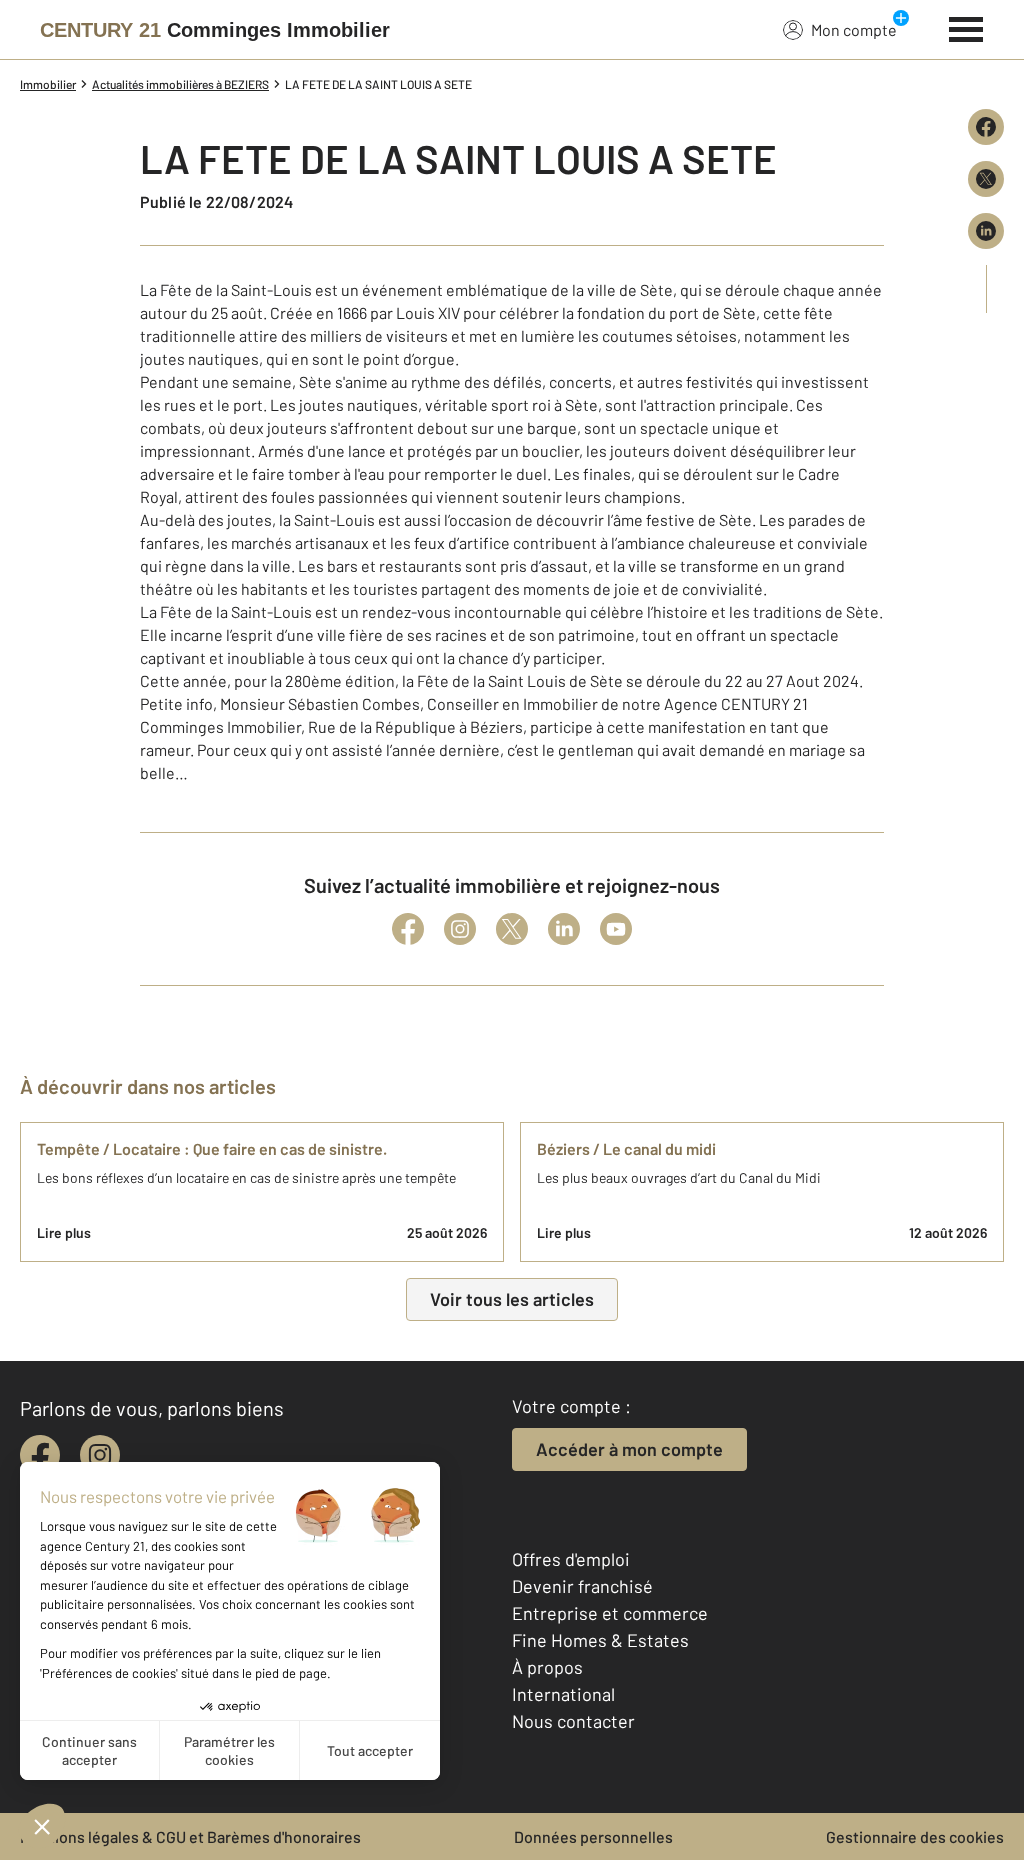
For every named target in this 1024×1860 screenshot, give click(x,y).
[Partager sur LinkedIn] (986, 231)
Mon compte (854, 29)
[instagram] (100, 1455)
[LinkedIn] (564, 929)
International (563, 1694)
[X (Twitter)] (512, 929)
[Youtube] (616, 929)
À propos (547, 1667)
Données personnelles (593, 1836)
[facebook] (40, 1455)
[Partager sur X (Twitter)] (986, 179)
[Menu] (966, 27)
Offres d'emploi (571, 1559)
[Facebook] (408, 929)
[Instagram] (460, 929)
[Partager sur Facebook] (986, 127)
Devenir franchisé (582, 1586)
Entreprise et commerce (610, 1613)
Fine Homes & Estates (600, 1640)
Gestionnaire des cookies (915, 1836)
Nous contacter (573, 1721)
